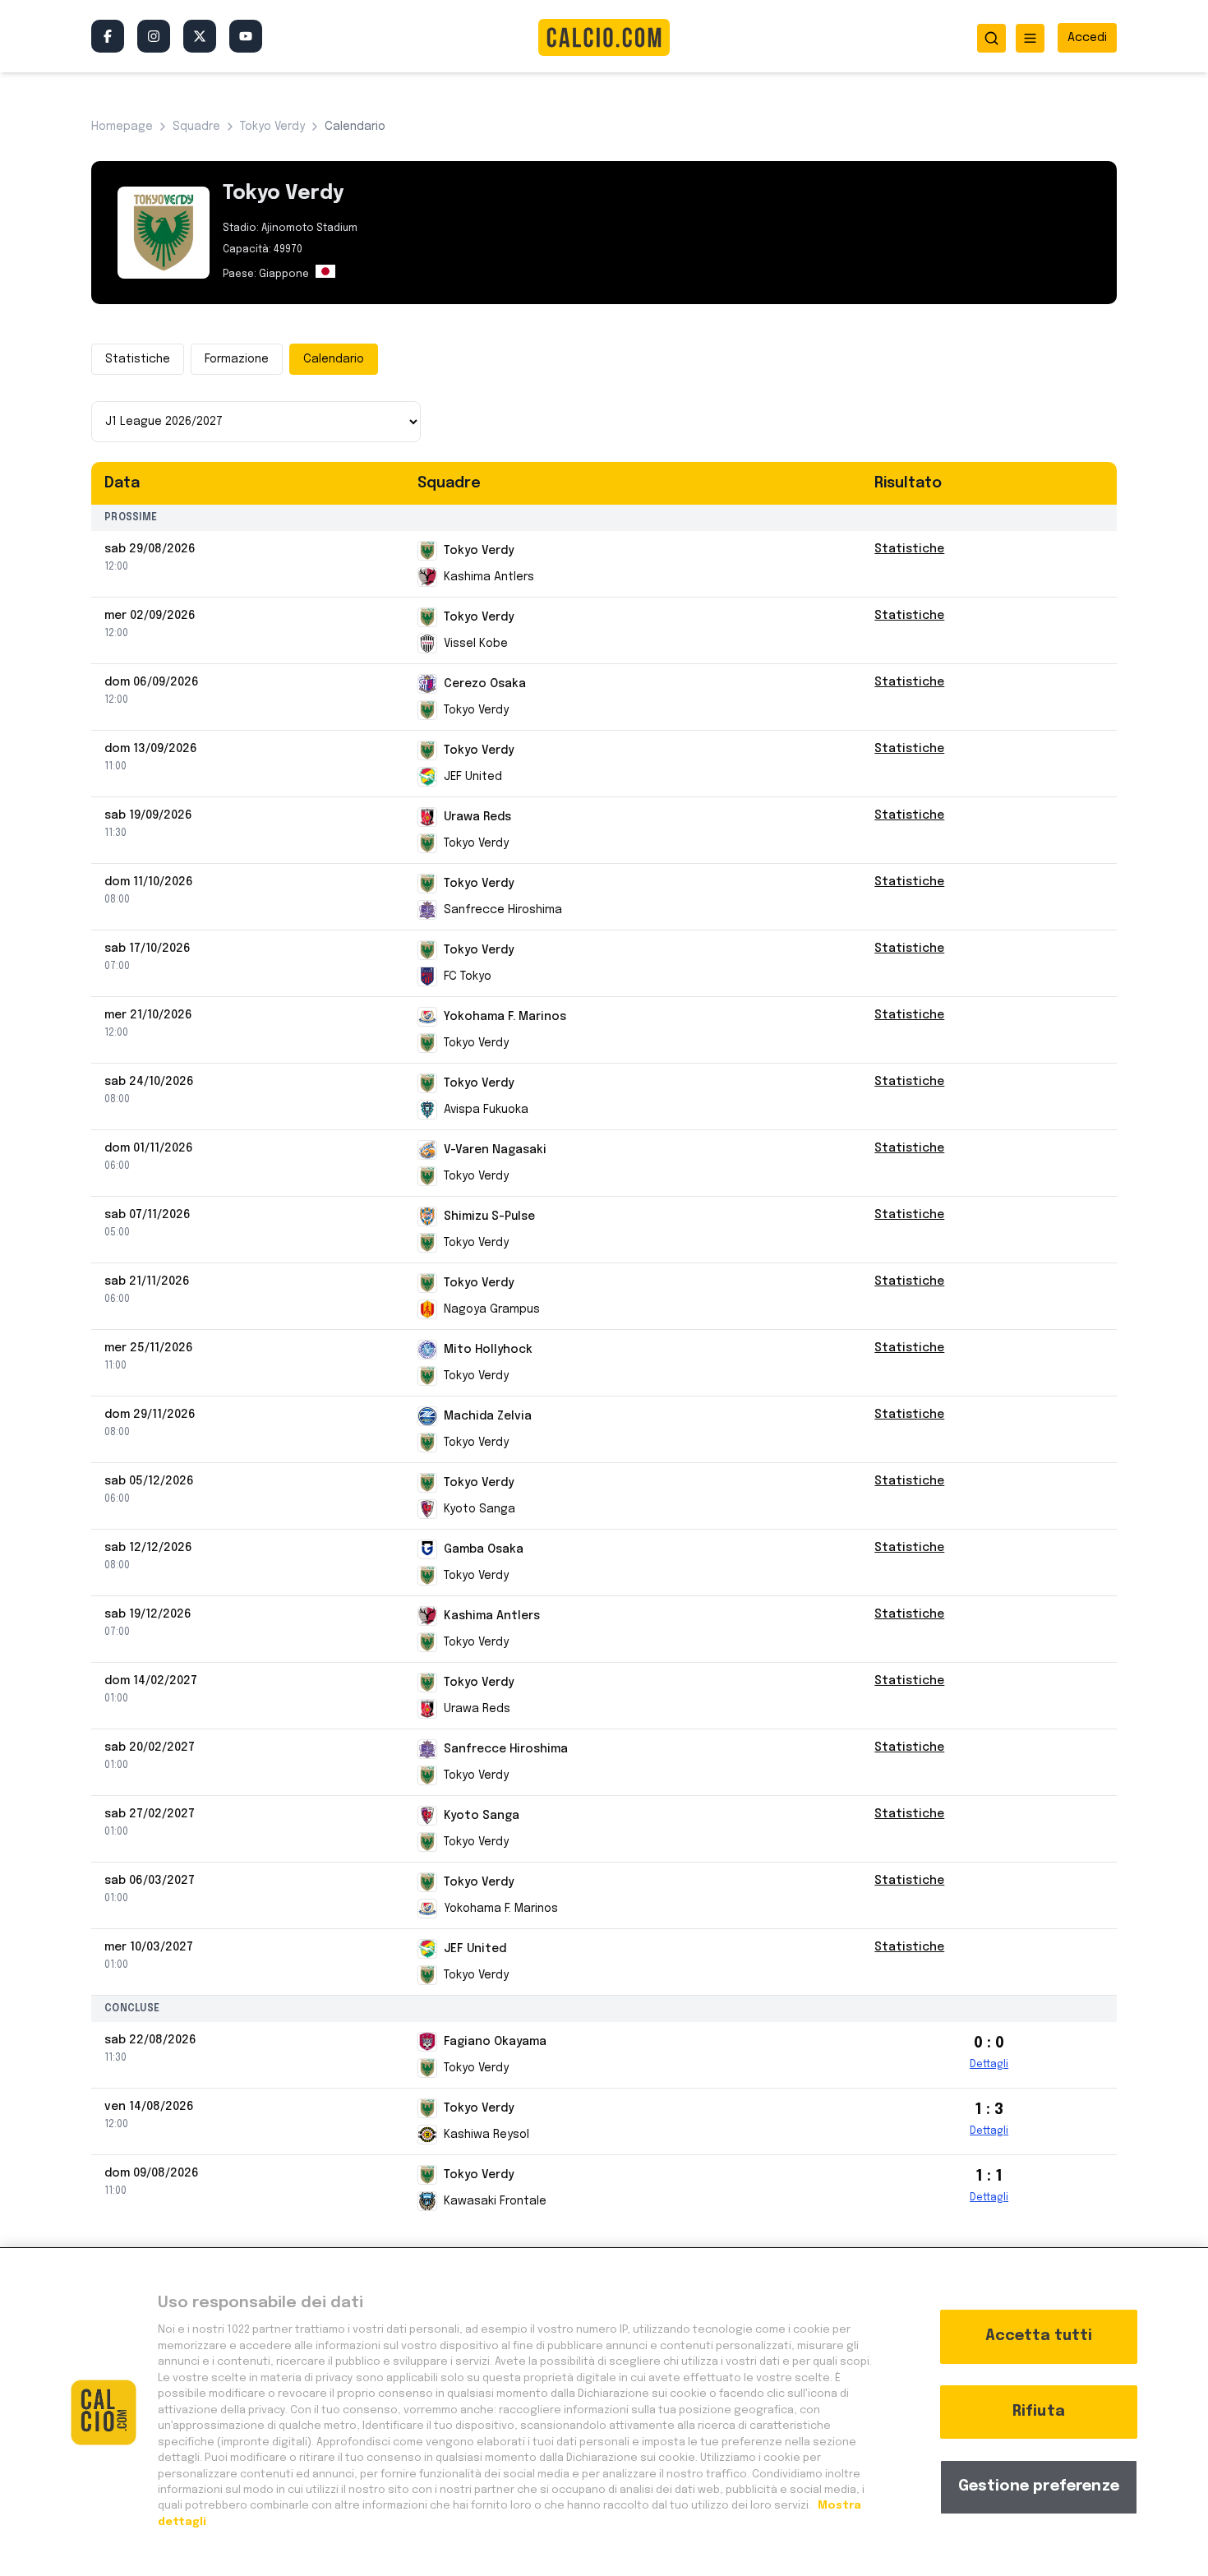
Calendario (334, 359)
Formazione (237, 359)
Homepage (122, 127)
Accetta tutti (1039, 2336)
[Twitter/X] (200, 36)
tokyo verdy (272, 127)
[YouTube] (246, 36)
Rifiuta (1039, 2412)
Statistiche (138, 359)
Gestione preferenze (1039, 2486)
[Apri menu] (1030, 38)
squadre (196, 127)
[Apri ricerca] (991, 38)
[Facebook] (108, 36)
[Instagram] (154, 36)
